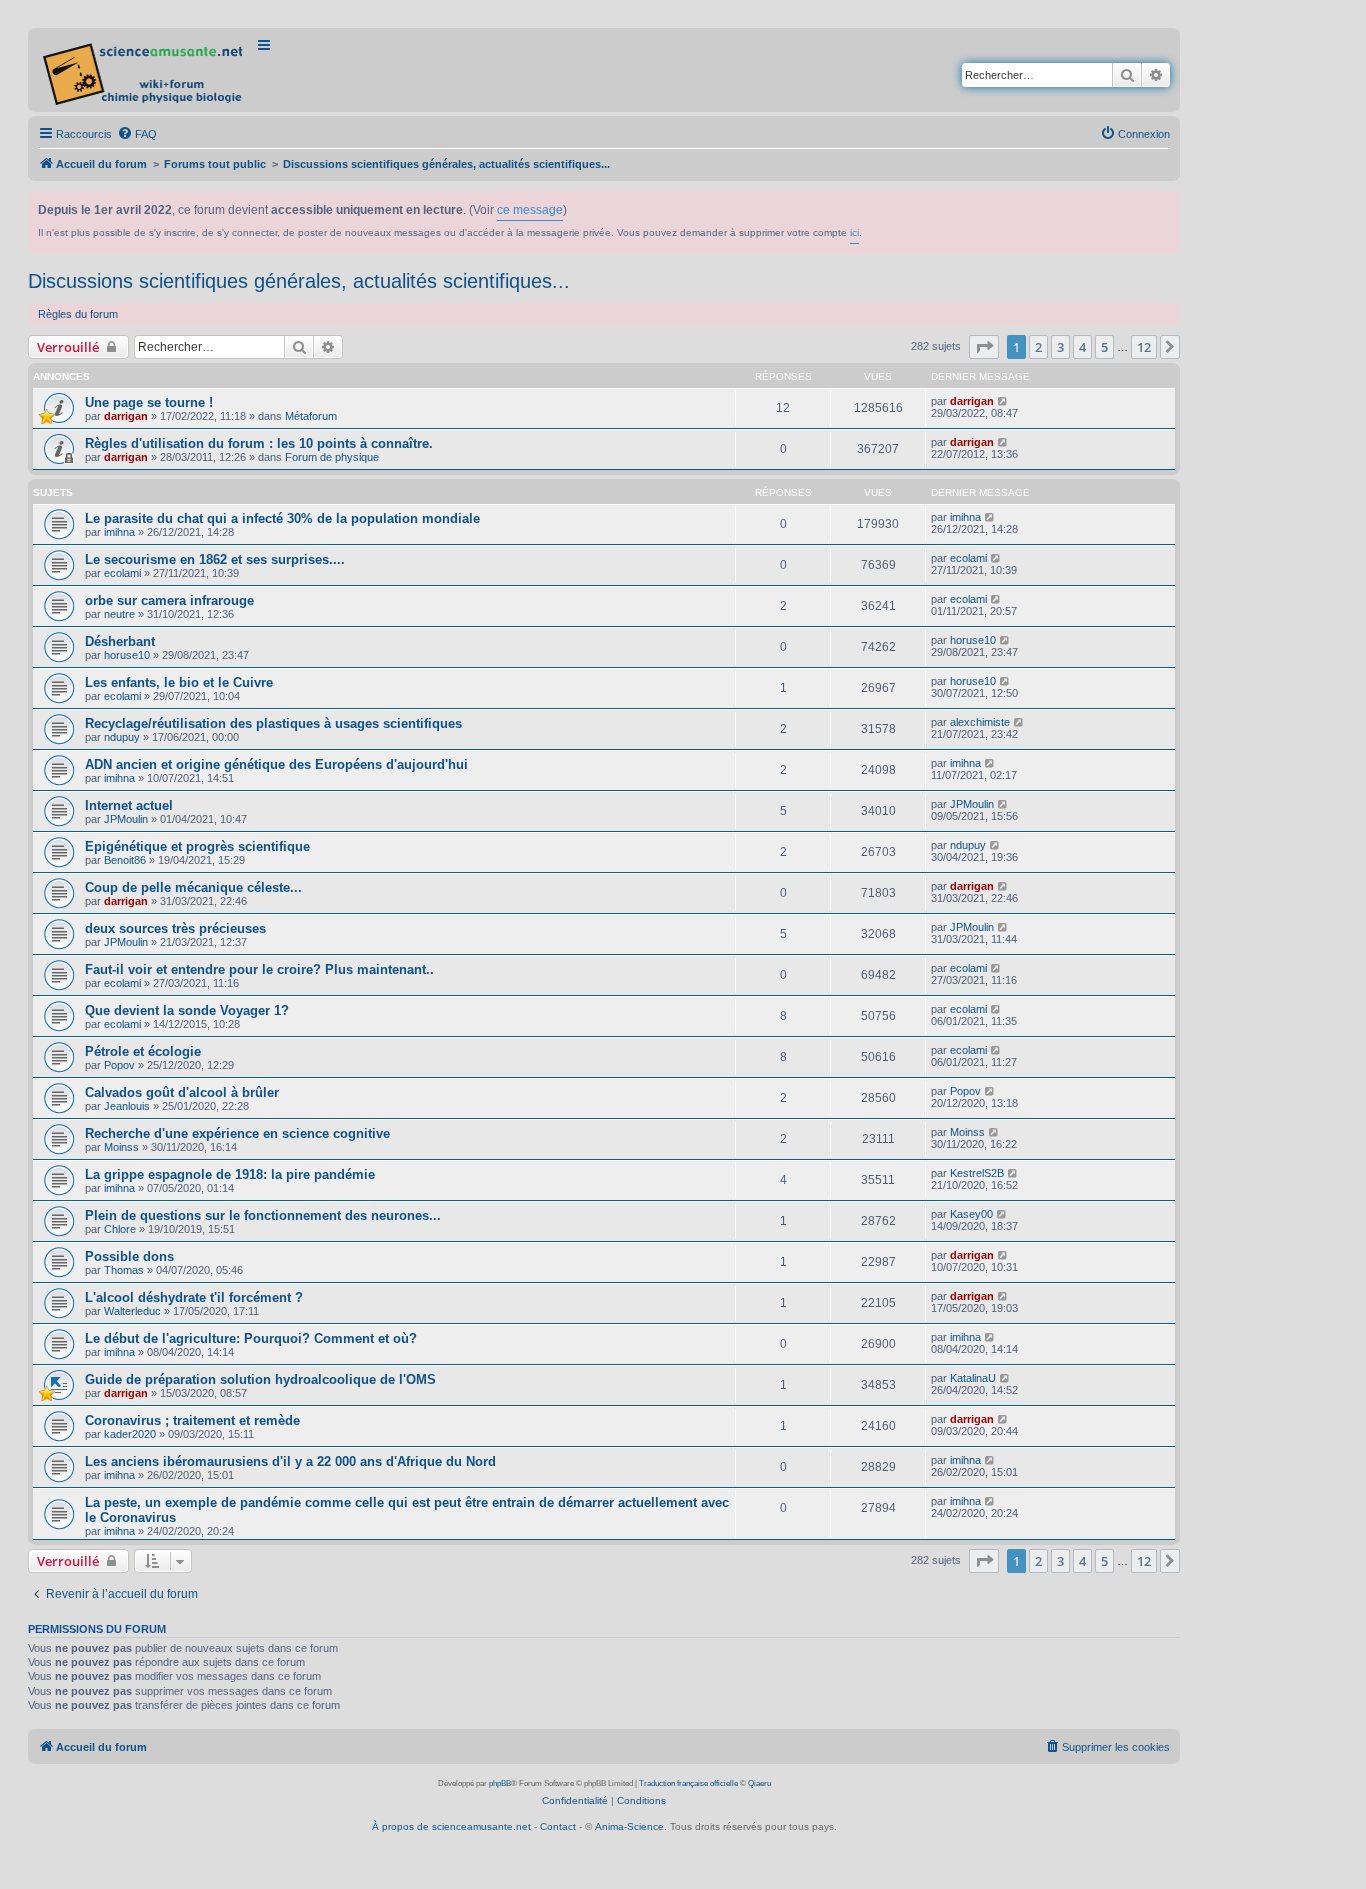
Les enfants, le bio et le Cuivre (179, 682)
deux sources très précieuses (175, 928)
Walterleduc (132, 1311)
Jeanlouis (127, 1106)
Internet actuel (129, 805)
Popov (119, 1065)
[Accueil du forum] (144, 70)
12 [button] (1144, 347)
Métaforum (311, 416)
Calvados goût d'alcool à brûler (182, 1092)
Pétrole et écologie (143, 1051)
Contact (558, 1826)
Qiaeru (759, 1783)
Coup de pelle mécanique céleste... (193, 887)
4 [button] (1082, 347)
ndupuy (122, 737)
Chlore (120, 1229)
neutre (119, 614)
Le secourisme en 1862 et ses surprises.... (215, 559)
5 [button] (1104, 347)
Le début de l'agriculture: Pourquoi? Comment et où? (251, 1338)
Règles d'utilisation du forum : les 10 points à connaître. (259, 443)
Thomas (124, 1270)
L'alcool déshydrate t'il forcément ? (194, 1297)
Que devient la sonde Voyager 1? (187, 1010)
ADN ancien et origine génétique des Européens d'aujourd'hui (276, 764)
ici (854, 232)
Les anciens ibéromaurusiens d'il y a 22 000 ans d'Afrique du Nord (290, 1461)
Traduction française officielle (688, 1783)
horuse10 (127, 655)
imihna (119, 532)
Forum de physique (332, 457)
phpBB (500, 1783)
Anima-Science (629, 1826)
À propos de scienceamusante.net (451, 1826)
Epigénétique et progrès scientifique (197, 846)
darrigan (126, 416)
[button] (984, 347)
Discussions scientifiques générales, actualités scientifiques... (299, 281)
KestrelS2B (977, 1173)
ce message (530, 210)
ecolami (122, 573)
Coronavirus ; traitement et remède (192, 1420)
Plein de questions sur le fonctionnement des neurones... (263, 1215)
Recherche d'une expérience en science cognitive (237, 1133)
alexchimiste (980, 722)
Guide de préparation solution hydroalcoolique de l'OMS (260, 1379)
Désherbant (120, 641)
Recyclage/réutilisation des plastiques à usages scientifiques (273, 723)
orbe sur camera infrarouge (169, 600)
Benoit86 (125, 860)
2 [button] (1038, 347)
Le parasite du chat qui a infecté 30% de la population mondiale (282, 518)
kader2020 (130, 1434)
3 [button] (1060, 347)
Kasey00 (971, 1214)
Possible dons (129, 1256)
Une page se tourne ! (149, 402)
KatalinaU (973, 1378)
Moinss (121, 1147)
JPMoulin (126, 819)
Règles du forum (78, 314)
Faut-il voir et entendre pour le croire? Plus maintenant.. (259, 969)
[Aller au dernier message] (1003, 401)
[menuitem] (137, 134)
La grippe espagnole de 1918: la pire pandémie (230, 1174)
